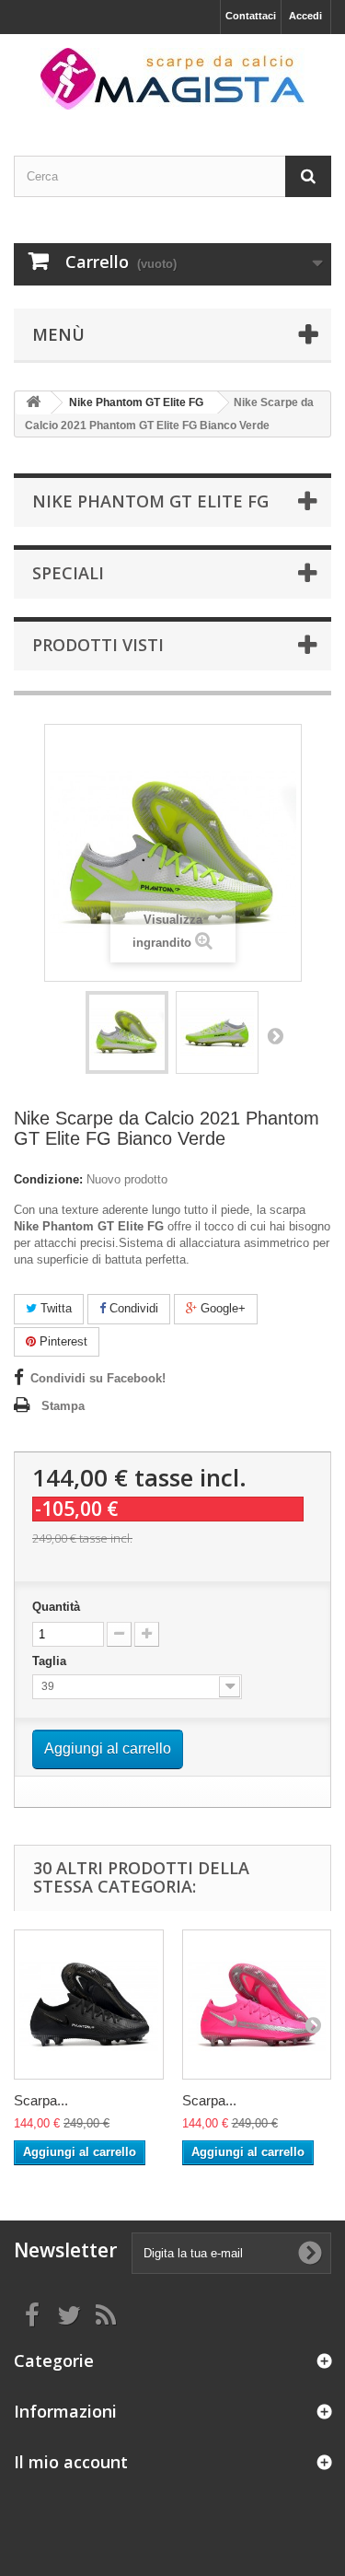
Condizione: (48, 1179)
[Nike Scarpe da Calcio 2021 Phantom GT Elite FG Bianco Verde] (127, 1032)
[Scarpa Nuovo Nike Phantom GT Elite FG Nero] (89, 2005)
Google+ (221, 1308)
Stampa (63, 1406)
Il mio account (71, 2462)
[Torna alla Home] (33, 403)
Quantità (56, 1607)
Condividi (132, 1308)
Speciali (68, 573)
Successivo (275, 1035)
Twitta (54, 1308)
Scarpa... (41, 2100)
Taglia (51, 1661)
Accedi (305, 16)
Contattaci (251, 16)
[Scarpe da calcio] (172, 79)
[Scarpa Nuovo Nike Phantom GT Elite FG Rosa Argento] (257, 2005)
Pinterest (62, 1341)
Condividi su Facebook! (98, 1378)
